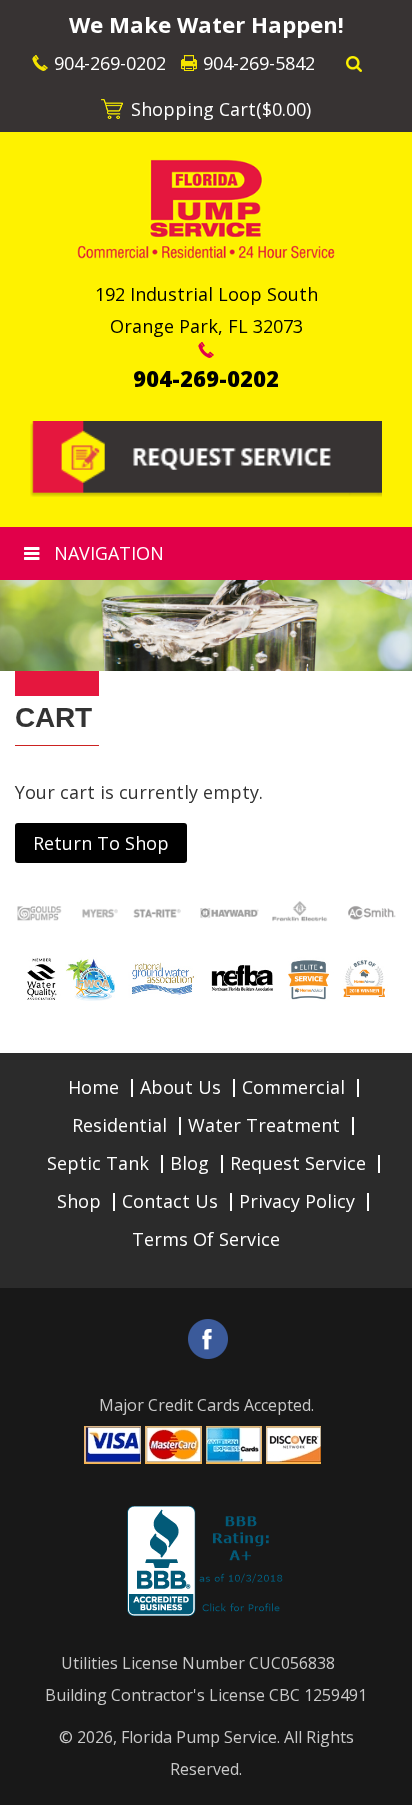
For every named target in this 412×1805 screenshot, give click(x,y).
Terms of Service (206, 1239)
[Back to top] (381, 1779)
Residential (119, 1125)
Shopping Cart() (221, 109)
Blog (189, 1163)
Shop (79, 1201)
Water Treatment (264, 1125)
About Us (180, 1087)
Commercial (293, 1087)
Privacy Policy (297, 1201)
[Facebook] (208, 1339)
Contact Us (170, 1201)
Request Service (298, 1163)
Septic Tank (98, 1163)
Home (93, 1087)
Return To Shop (101, 843)
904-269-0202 (110, 63)
